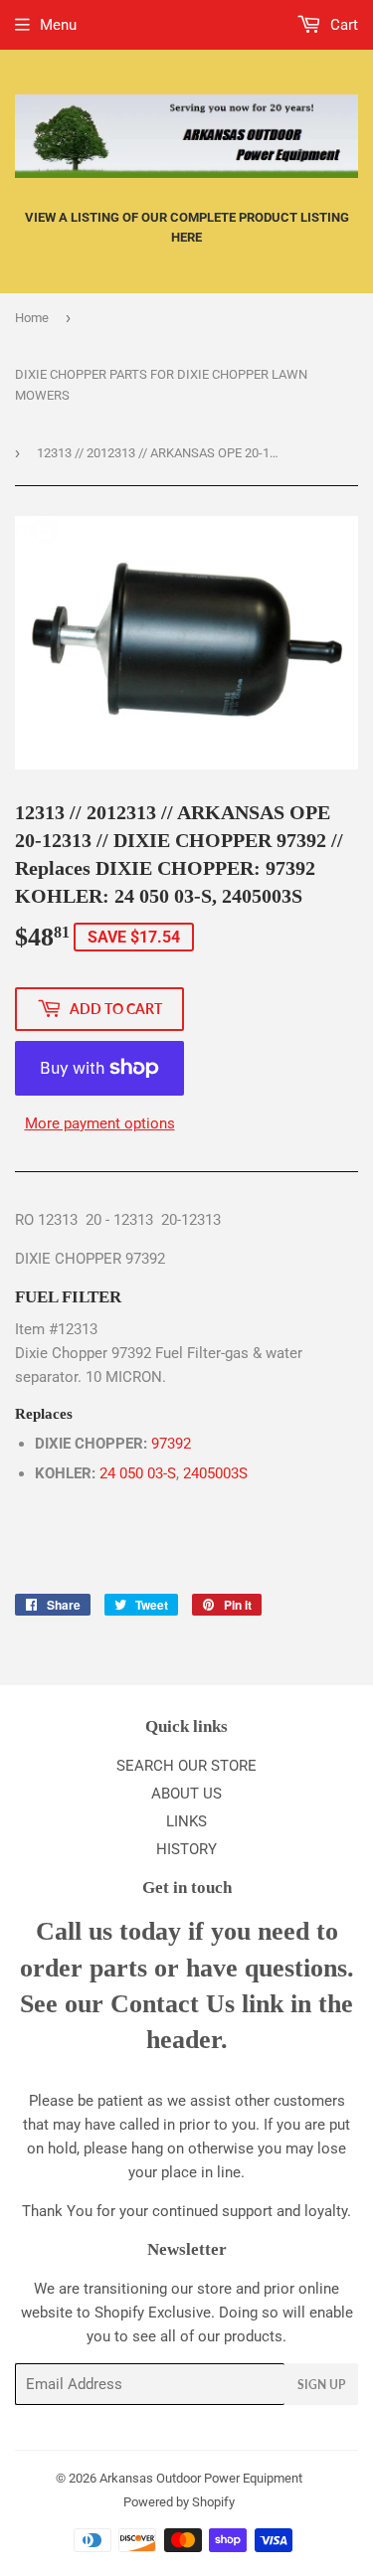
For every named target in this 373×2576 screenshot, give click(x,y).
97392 (171, 1444)
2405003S (215, 1473)
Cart (342, 25)
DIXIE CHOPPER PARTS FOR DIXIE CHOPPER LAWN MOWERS (161, 385)
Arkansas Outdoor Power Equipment (201, 2478)
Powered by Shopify (179, 2502)
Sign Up (321, 2385)
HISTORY (186, 1849)
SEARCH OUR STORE (186, 1766)
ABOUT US (186, 1794)
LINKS (186, 1821)
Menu (58, 25)
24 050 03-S (138, 1473)
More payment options (100, 1123)
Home (32, 318)
